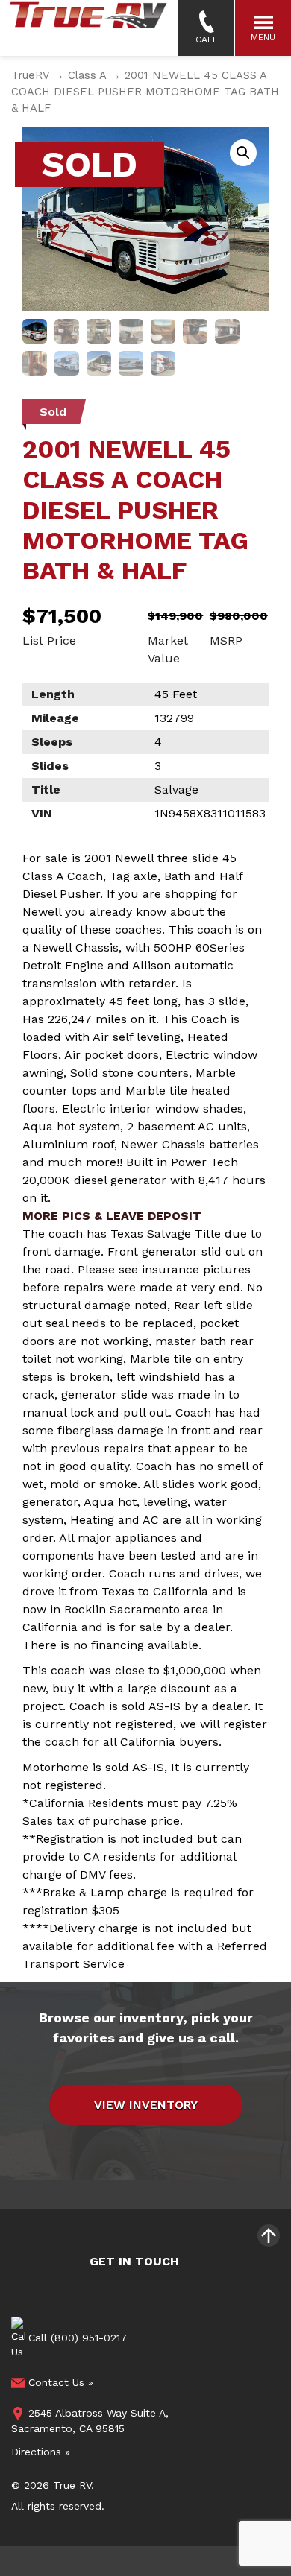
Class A (87, 75)
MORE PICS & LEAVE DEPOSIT (112, 1216)
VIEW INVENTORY (146, 2105)
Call (207, 39)
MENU (263, 37)
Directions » (41, 2452)
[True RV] (88, 28)
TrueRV (30, 75)
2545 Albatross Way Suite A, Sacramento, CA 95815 (90, 2421)
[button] (243, 153)
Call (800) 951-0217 (76, 2337)
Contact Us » (59, 2382)
